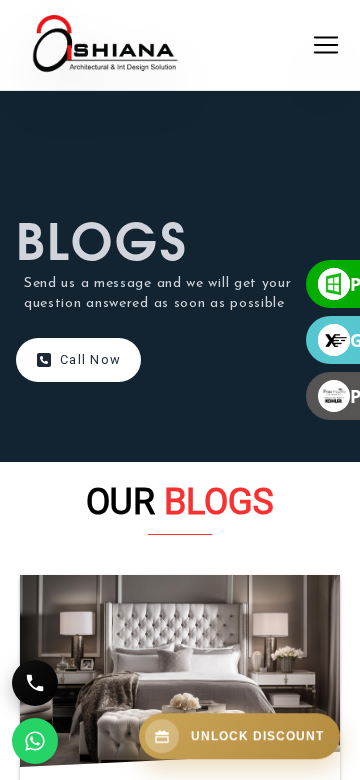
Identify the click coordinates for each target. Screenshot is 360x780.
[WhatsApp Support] (35, 741)
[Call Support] (35, 683)
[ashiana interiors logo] (166, 44)
